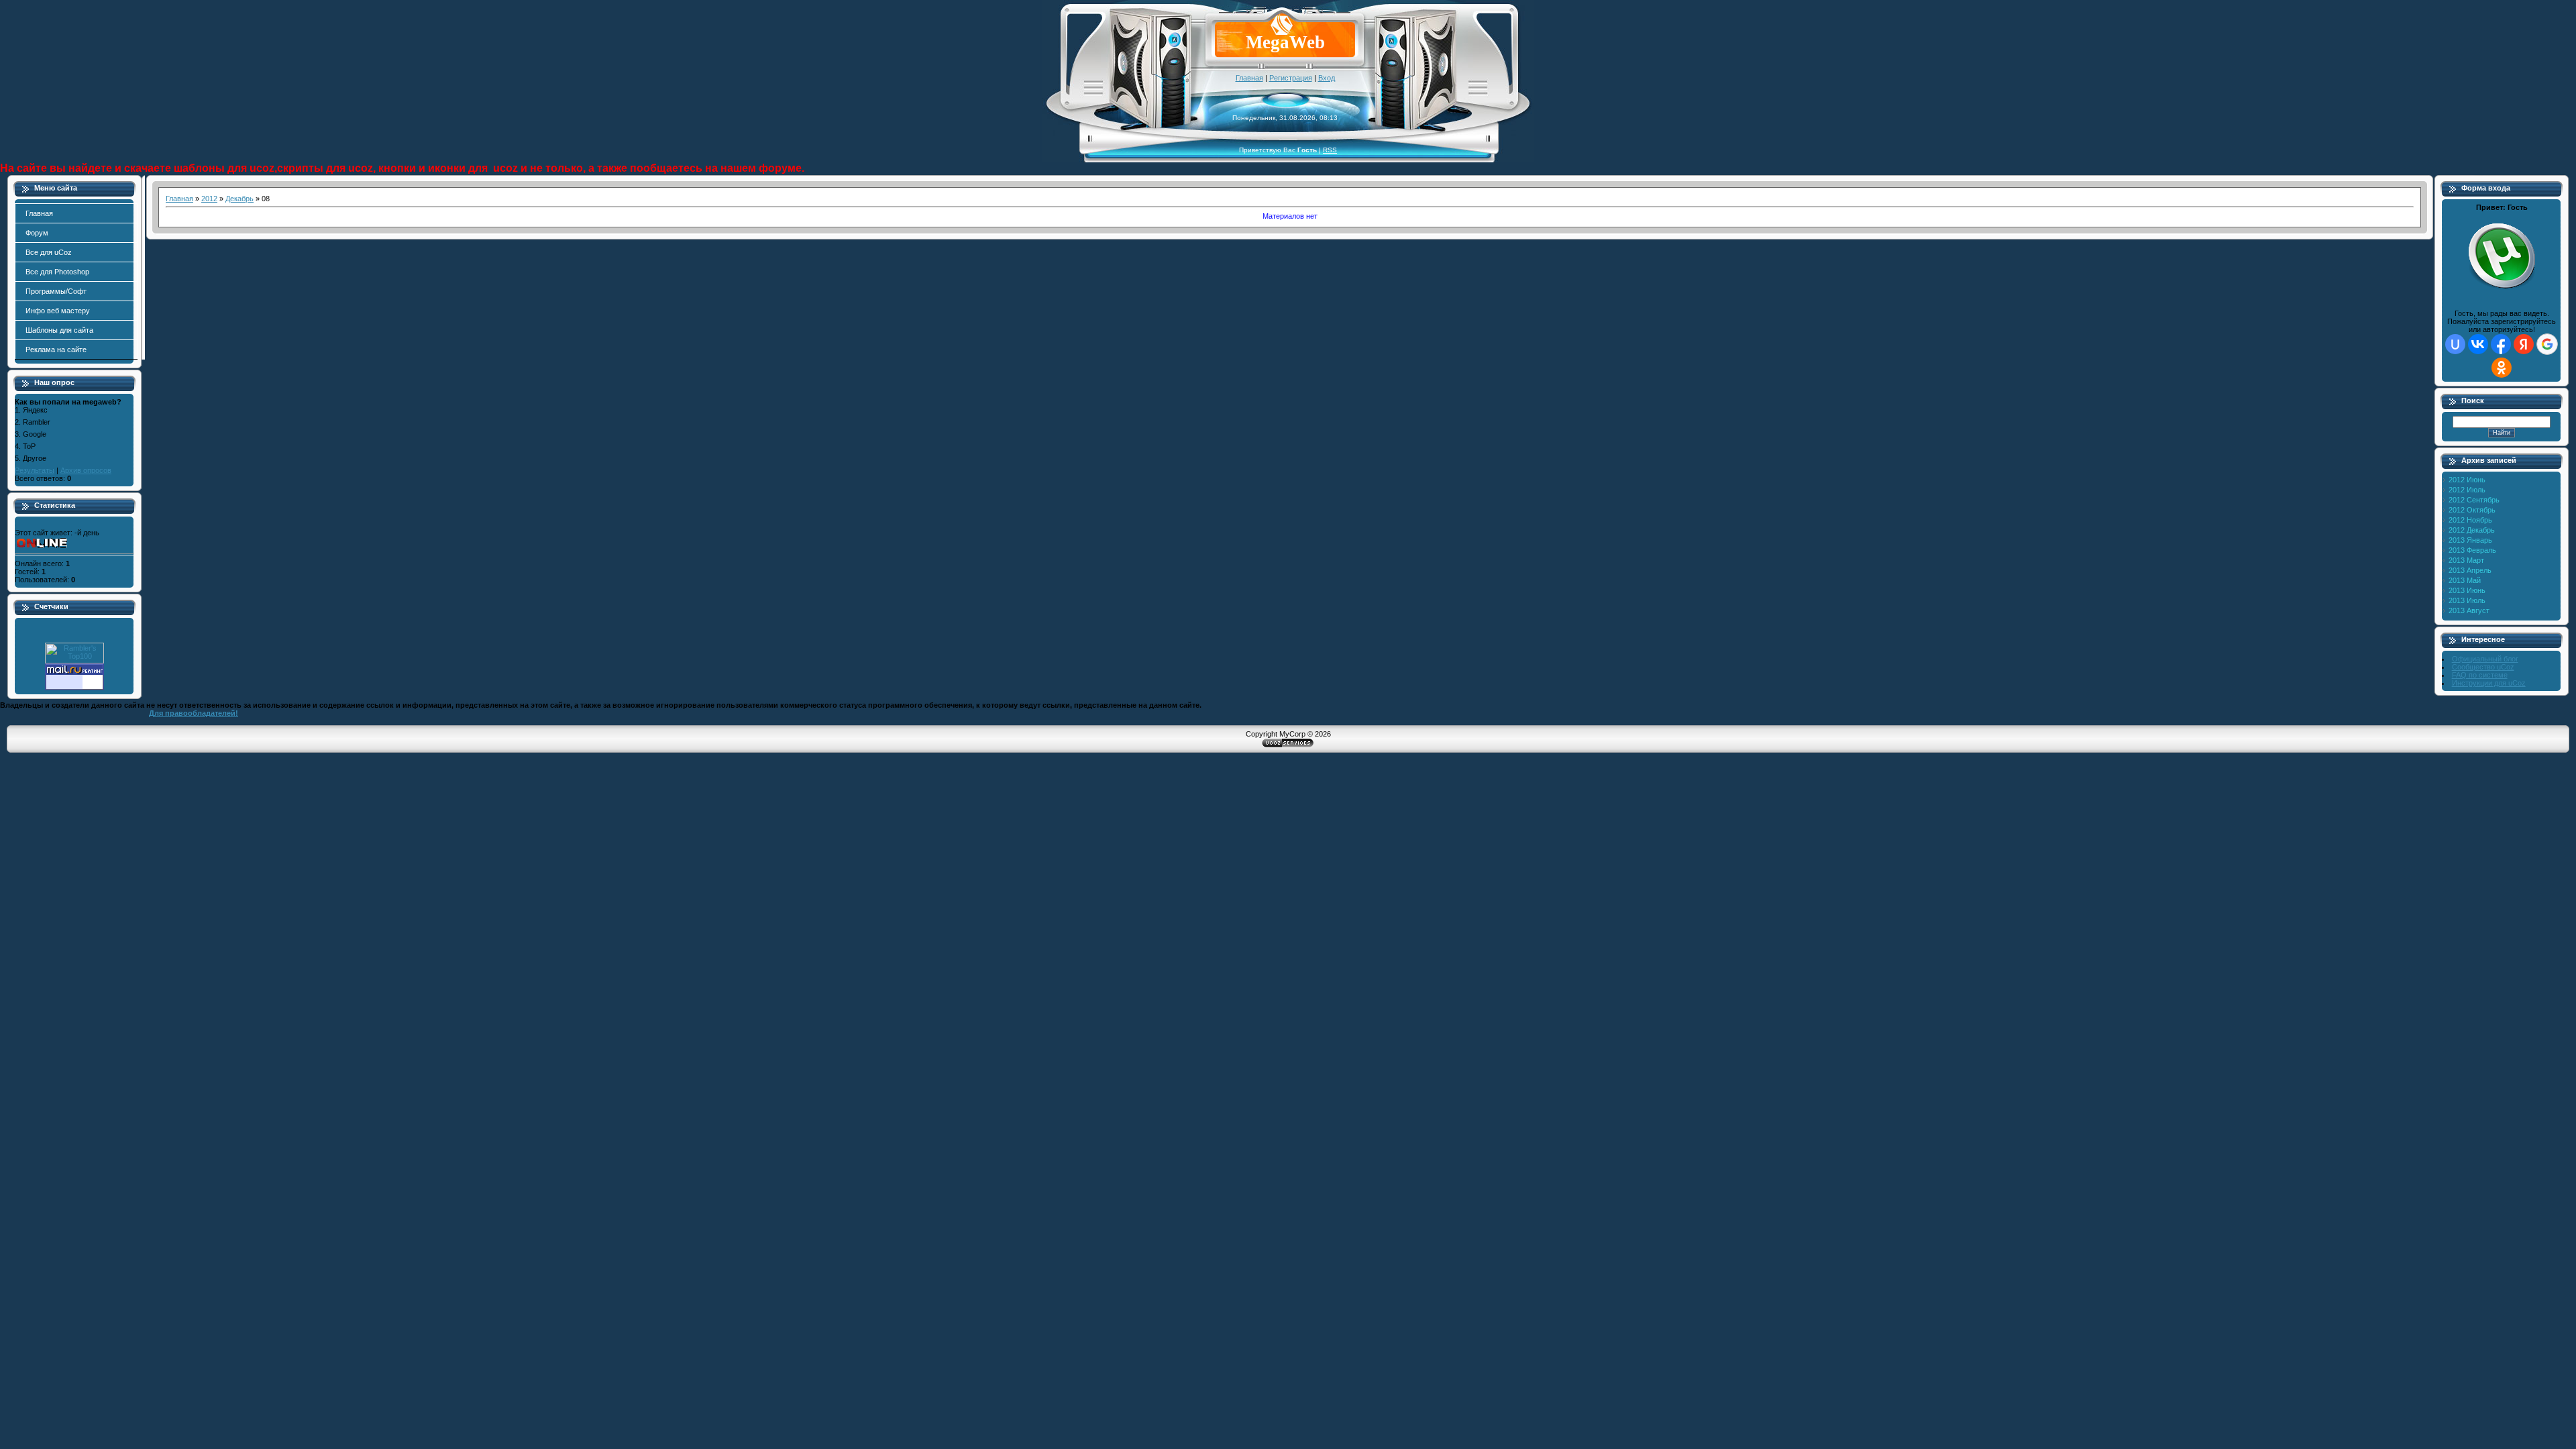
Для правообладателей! (194, 713)
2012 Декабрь (2472, 530)
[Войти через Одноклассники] (2502, 368)
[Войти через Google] (2547, 344)
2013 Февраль (2472, 550)
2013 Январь (2470, 540)
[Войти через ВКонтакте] (2478, 344)
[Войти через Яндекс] (2524, 344)
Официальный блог (2485, 659)
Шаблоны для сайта (59, 330)
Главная (1249, 78)
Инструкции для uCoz (2489, 683)
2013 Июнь (2467, 590)
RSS (1330, 150)
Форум (37, 233)
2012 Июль (2467, 490)
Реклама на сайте (56, 350)
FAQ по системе (2480, 675)
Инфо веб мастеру (58, 311)
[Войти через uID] (2455, 344)
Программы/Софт (56, 291)
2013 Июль (2467, 600)
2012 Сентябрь (2474, 500)
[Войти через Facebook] (2501, 344)
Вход (1327, 78)
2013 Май (2465, 580)
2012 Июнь (2467, 480)
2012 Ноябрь (2470, 520)
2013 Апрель (2470, 570)
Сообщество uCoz (2483, 667)
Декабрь (239, 199)
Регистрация (1291, 78)
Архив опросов (86, 470)
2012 (209, 199)
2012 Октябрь (2472, 510)
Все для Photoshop (57, 272)
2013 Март (2466, 560)
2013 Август (2469, 610)
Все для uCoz (49, 252)
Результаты (35, 470)
